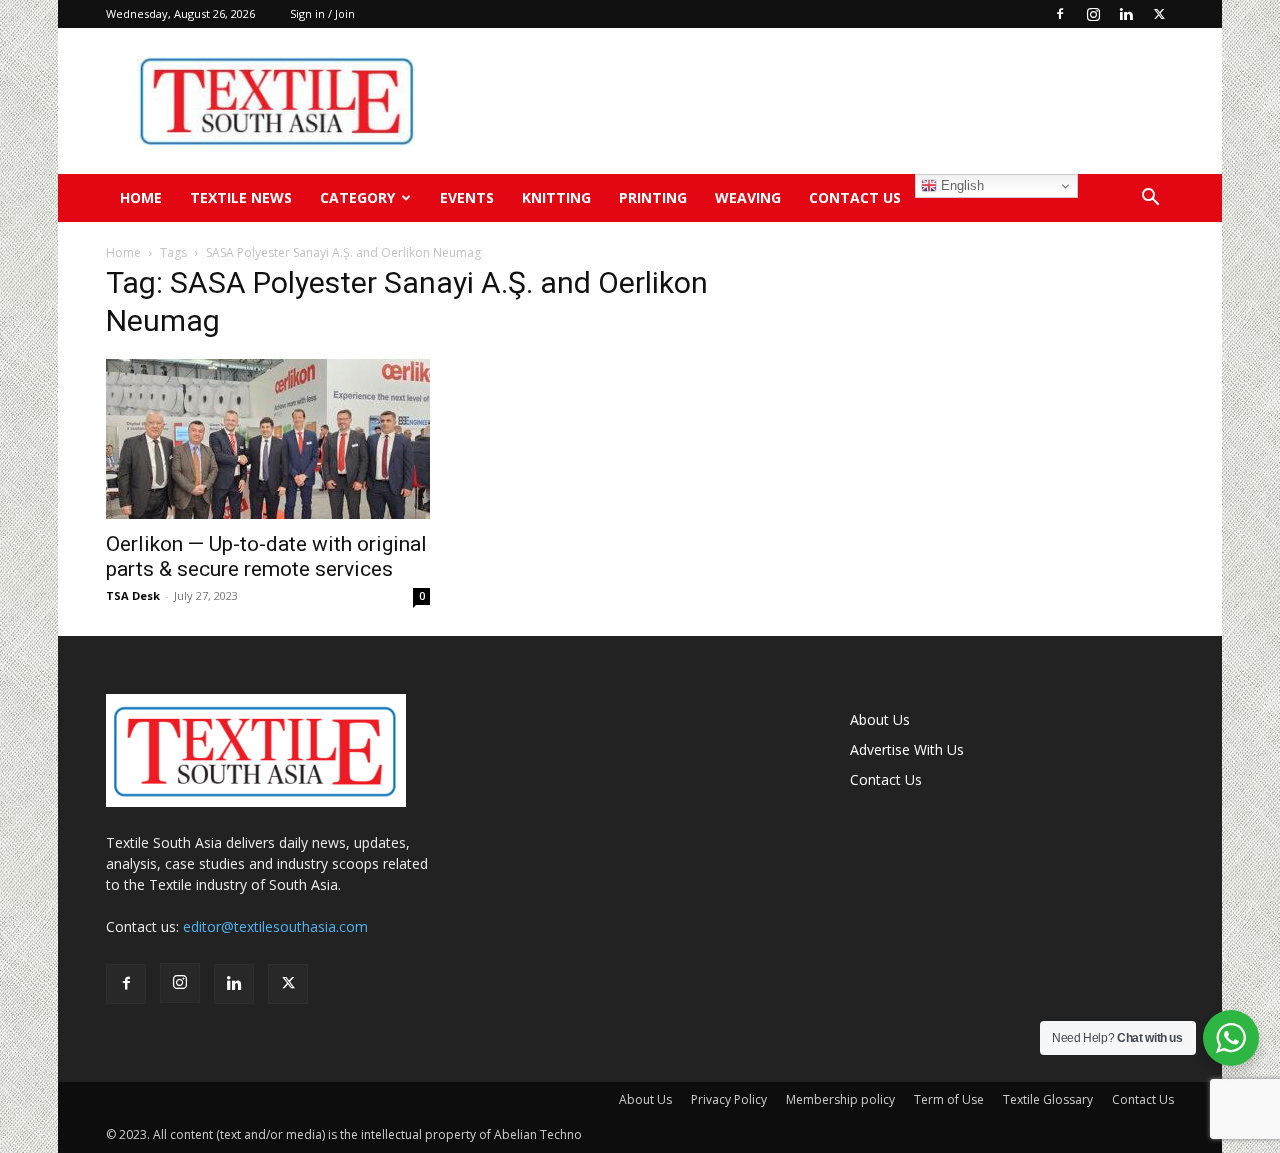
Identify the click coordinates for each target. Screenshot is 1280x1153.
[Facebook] (1060, 14)
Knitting (556, 197)
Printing (653, 197)
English (960, 185)
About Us (880, 719)
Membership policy (840, 1099)
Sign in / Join (322, 13)
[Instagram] (1093, 14)
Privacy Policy (729, 1099)
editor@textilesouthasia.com (275, 926)
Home (141, 197)
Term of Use (949, 1099)
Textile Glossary (1048, 1099)
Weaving (748, 197)
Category (357, 197)
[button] (1150, 199)
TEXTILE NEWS (241, 197)
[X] (1159, 14)
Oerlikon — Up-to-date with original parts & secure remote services (266, 556)
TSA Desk (133, 595)
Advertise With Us (907, 749)
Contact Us (855, 197)
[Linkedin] (1126, 14)
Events (467, 197)
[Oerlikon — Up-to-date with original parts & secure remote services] (268, 439)
